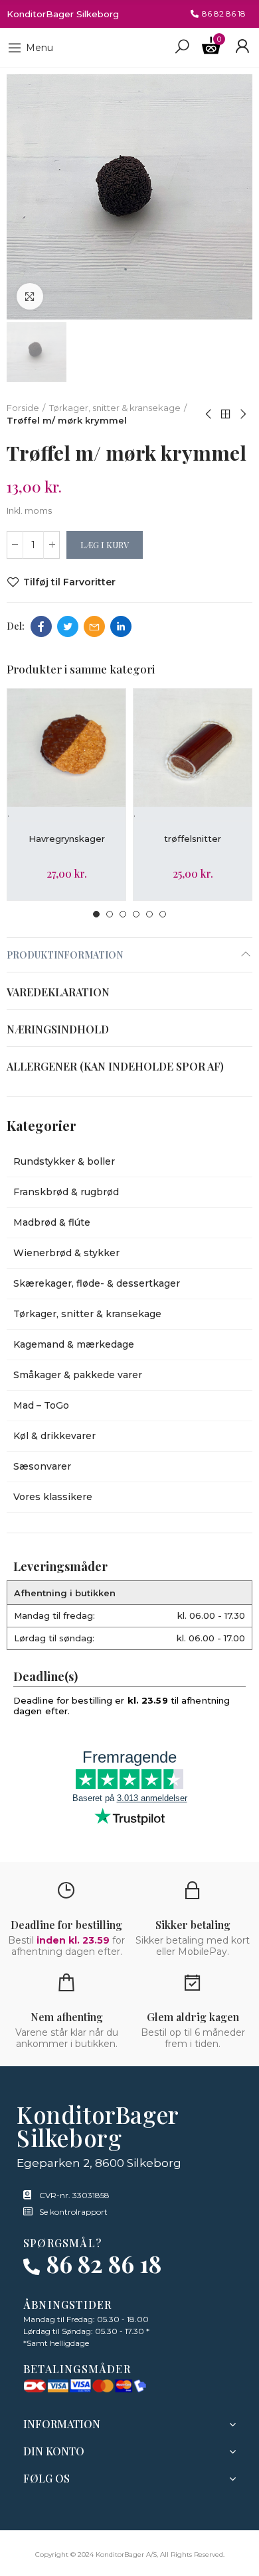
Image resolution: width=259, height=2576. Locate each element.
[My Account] (242, 46)
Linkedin (121, 626)
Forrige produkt (209, 414)
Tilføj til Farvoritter (69, 582)
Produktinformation (65, 955)
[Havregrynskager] (66, 748)
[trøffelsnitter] (193, 748)
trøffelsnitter (193, 839)
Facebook (41, 626)
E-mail (94, 626)
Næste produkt (242, 414)
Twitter (68, 626)
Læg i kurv (105, 545)
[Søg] (182, 46)
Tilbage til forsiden (226, 414)
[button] (218, 14)
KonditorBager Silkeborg (63, 14)
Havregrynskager (67, 839)
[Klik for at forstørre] (30, 296)
